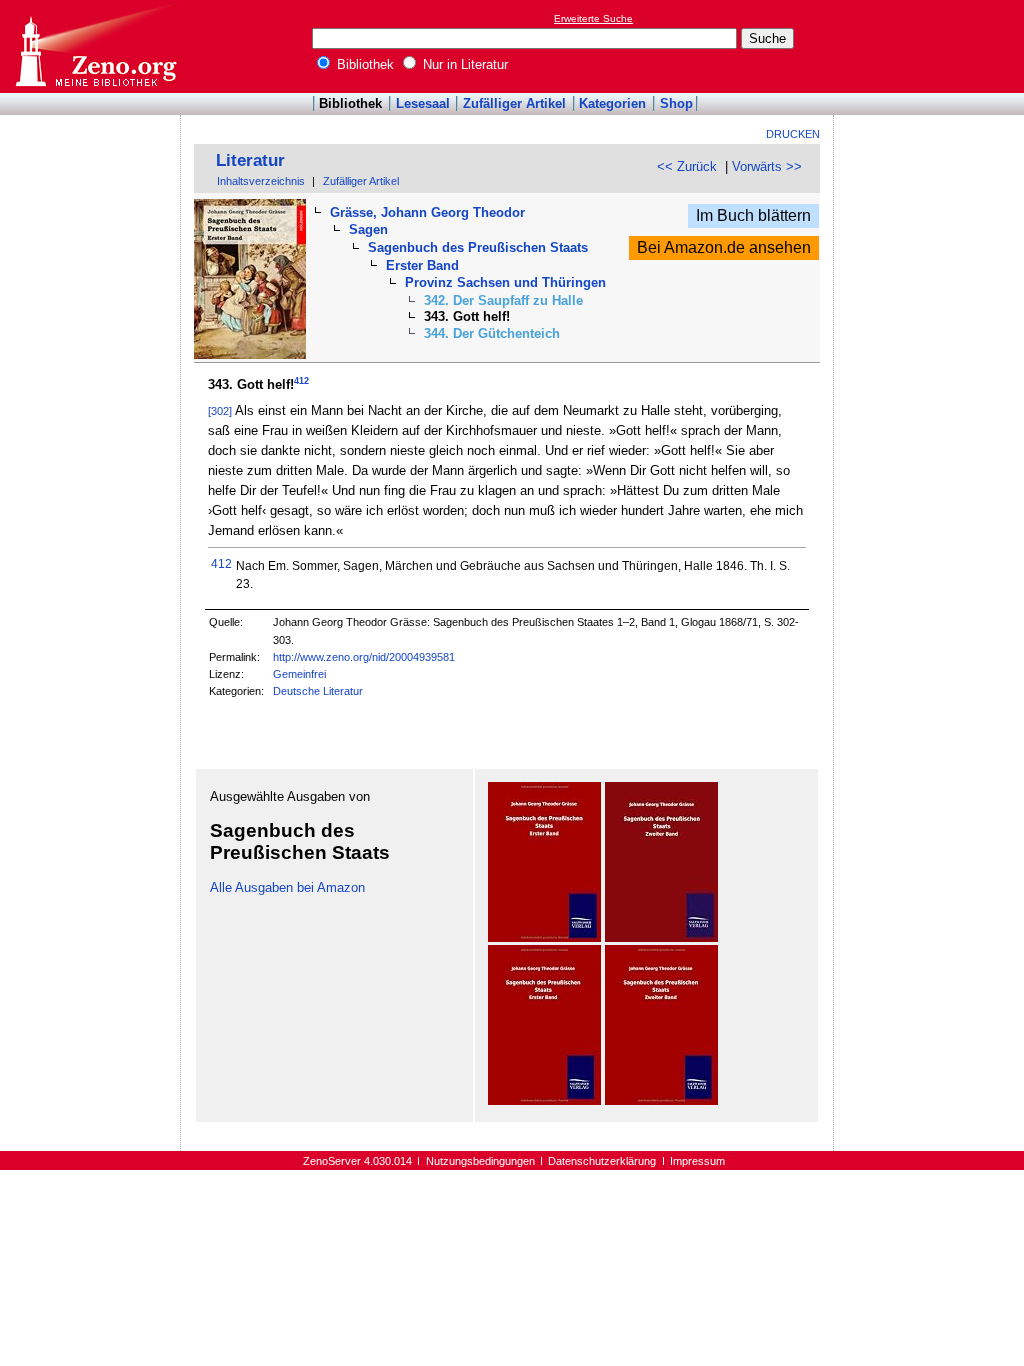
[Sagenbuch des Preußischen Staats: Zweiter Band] (661, 937)
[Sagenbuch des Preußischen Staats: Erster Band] (544, 937)
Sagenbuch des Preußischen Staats (478, 247)
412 (301, 381)
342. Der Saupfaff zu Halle (503, 300)
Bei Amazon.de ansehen (724, 247)
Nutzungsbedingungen (480, 1161)
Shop (676, 103)
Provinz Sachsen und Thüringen (505, 282)
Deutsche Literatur (318, 691)
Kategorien (612, 103)
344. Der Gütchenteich (492, 333)
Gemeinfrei (299, 674)
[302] (220, 411)
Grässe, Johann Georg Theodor (427, 212)
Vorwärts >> (767, 166)
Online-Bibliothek (95, 46)
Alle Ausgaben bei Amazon (287, 887)
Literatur (250, 160)
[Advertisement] (932, 46)
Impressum (697, 1161)
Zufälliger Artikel (514, 103)
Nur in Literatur (463, 64)
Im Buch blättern (753, 215)
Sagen (368, 229)
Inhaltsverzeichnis (261, 181)
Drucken (793, 134)
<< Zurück (687, 166)
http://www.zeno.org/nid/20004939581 (364, 657)
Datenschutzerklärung (602, 1161)
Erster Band (422, 265)
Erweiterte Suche (593, 18)
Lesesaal (423, 103)
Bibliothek (363, 64)
